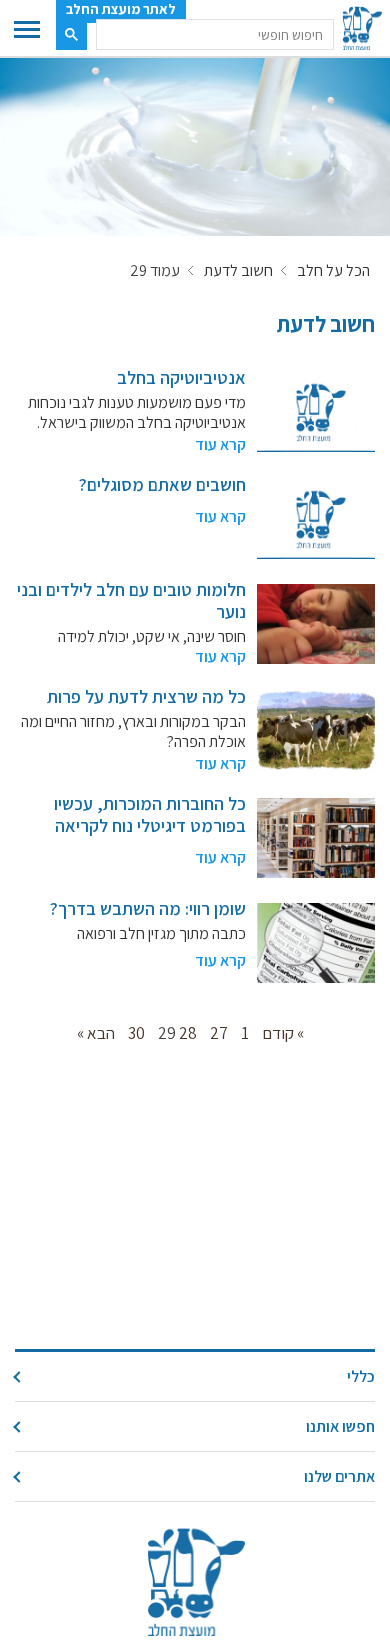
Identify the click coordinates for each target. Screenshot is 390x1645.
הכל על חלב (333, 271)
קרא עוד (220, 444)
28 (188, 1033)
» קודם (283, 1033)
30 (136, 1033)
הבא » (96, 1033)
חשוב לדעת (238, 271)
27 (219, 1033)
